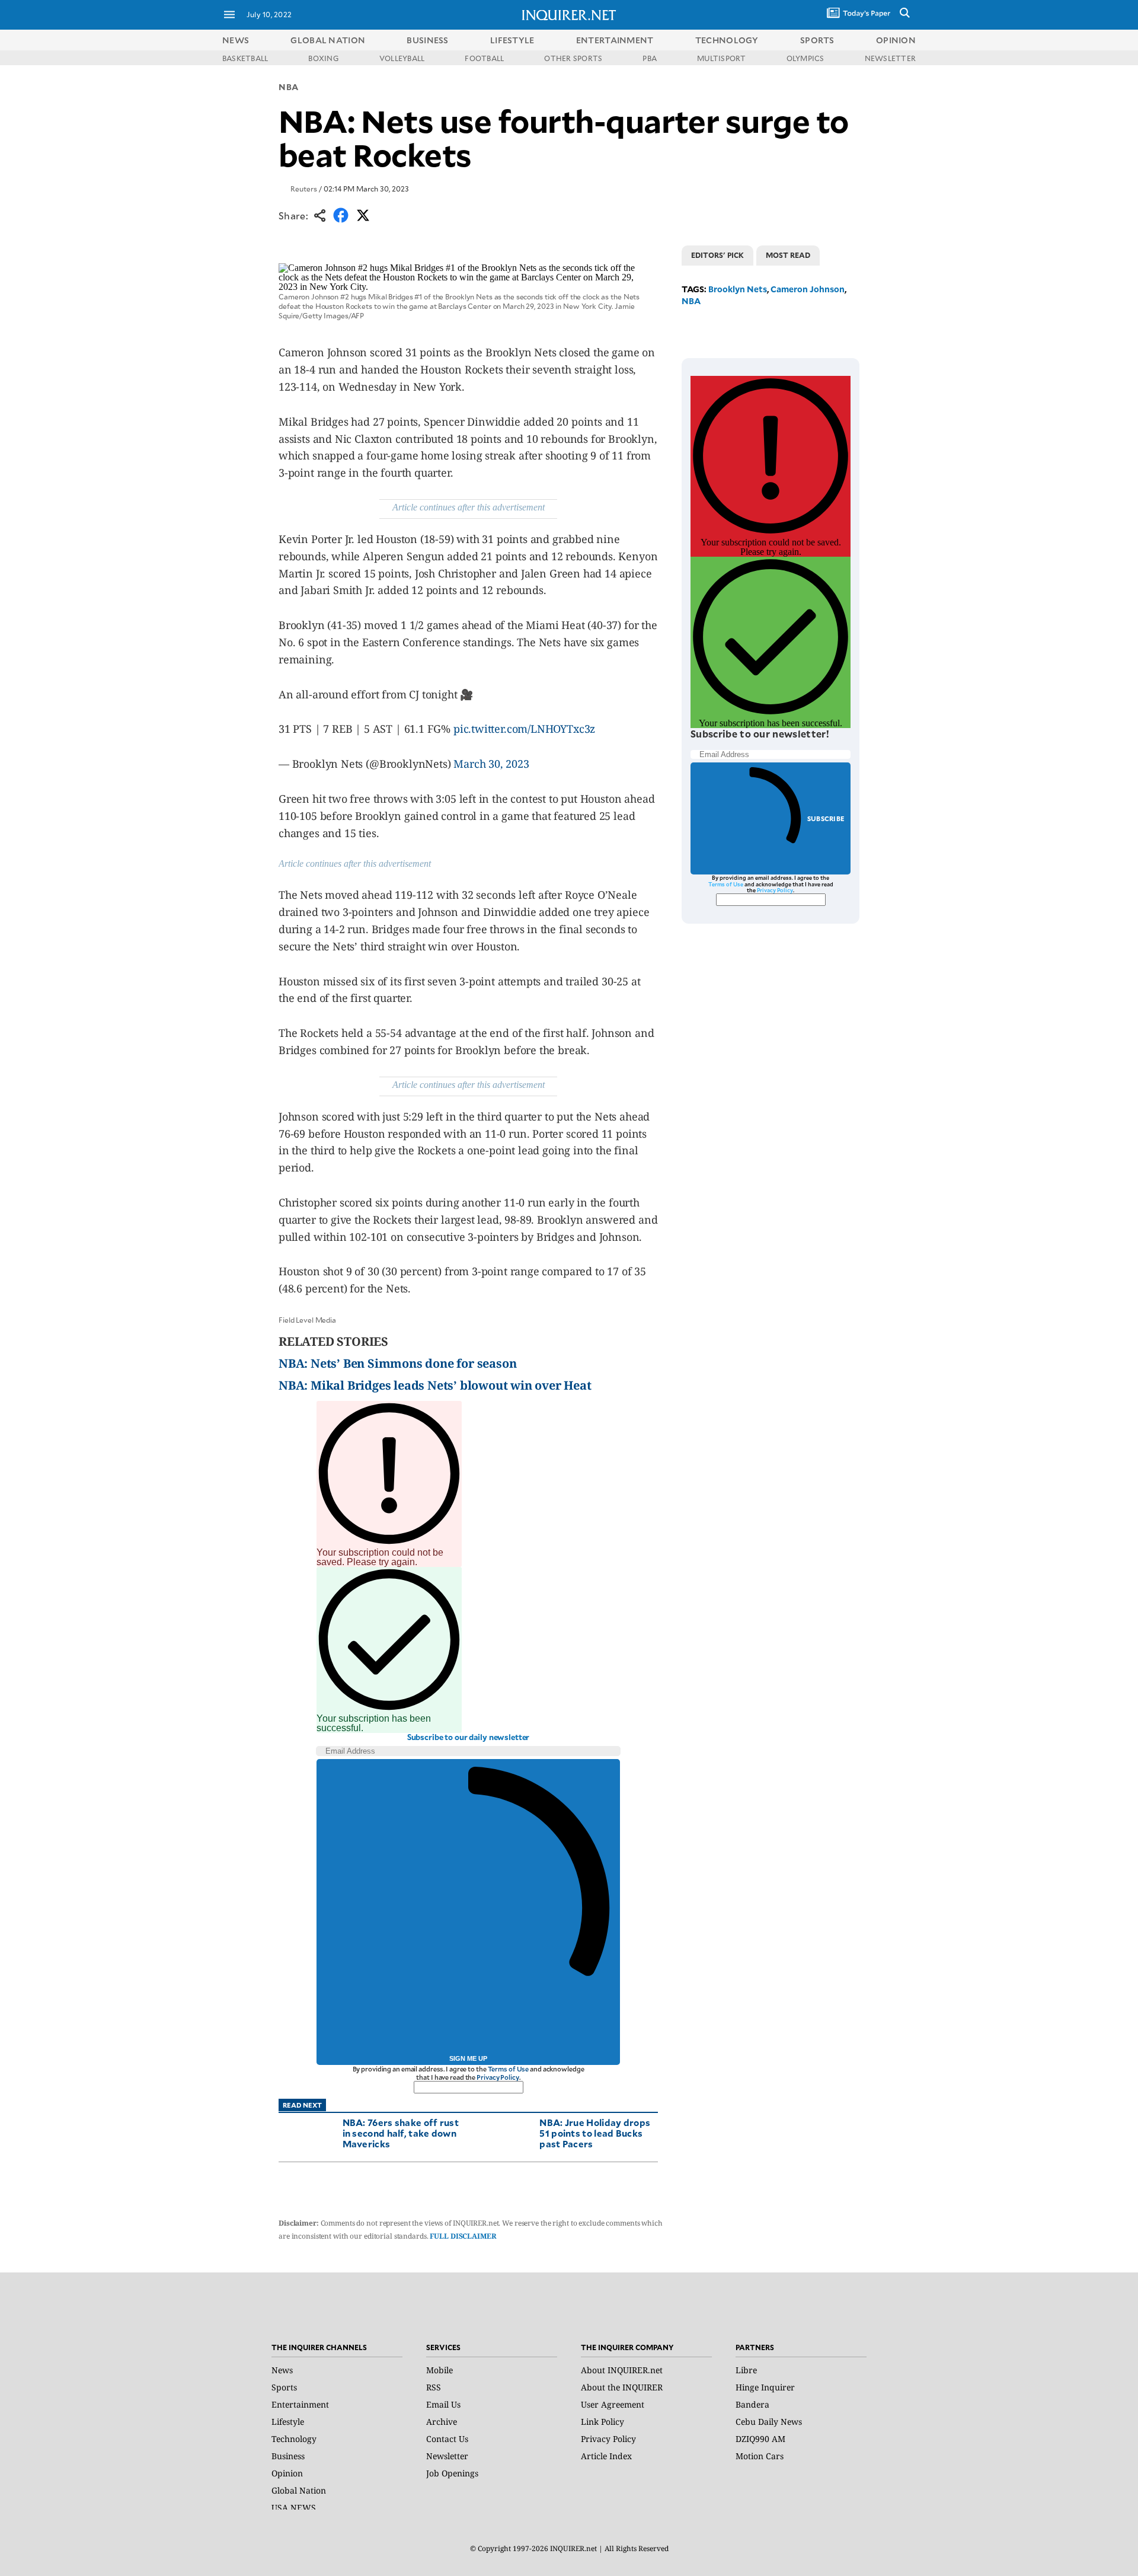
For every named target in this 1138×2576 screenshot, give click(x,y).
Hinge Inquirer (765, 2387)
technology (727, 40)
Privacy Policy (498, 2077)
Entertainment (300, 2404)
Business (288, 2456)
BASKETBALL (245, 58)
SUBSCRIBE (826, 818)
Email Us (443, 2404)
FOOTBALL (484, 58)
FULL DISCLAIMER (463, 2236)
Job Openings (452, 2473)
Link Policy (602, 2422)
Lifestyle (288, 2422)
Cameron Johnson (808, 289)
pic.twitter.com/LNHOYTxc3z (524, 729)
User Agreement (613, 2404)
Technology (294, 2439)
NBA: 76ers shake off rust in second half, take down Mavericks (401, 2133)
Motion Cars (760, 2456)
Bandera (752, 2404)
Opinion (287, 2473)
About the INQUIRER (622, 2387)
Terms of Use (509, 2069)
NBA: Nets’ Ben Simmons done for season (397, 1363)
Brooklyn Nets (738, 289)
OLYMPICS (805, 58)
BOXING (323, 58)
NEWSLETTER (890, 58)
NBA (289, 87)
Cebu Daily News (769, 2422)
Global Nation (299, 2490)
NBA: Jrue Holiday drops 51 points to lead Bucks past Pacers (595, 2133)
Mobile (439, 2370)
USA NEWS (294, 2508)
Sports (284, 2387)
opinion (896, 40)
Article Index (606, 2456)
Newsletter (447, 2456)
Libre (746, 2370)
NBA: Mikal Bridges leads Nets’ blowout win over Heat (435, 1385)
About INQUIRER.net (622, 2370)
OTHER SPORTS (573, 58)
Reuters (304, 189)
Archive (442, 2422)
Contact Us (447, 2439)
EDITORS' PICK (717, 255)
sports (817, 40)
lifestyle (512, 40)
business (427, 40)
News (236, 40)
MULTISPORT (721, 58)
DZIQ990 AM (760, 2439)
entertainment (615, 40)
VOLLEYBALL (402, 58)
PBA (650, 58)
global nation (328, 40)
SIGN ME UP (468, 2058)
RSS (434, 2387)
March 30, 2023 (491, 764)
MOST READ (788, 255)
